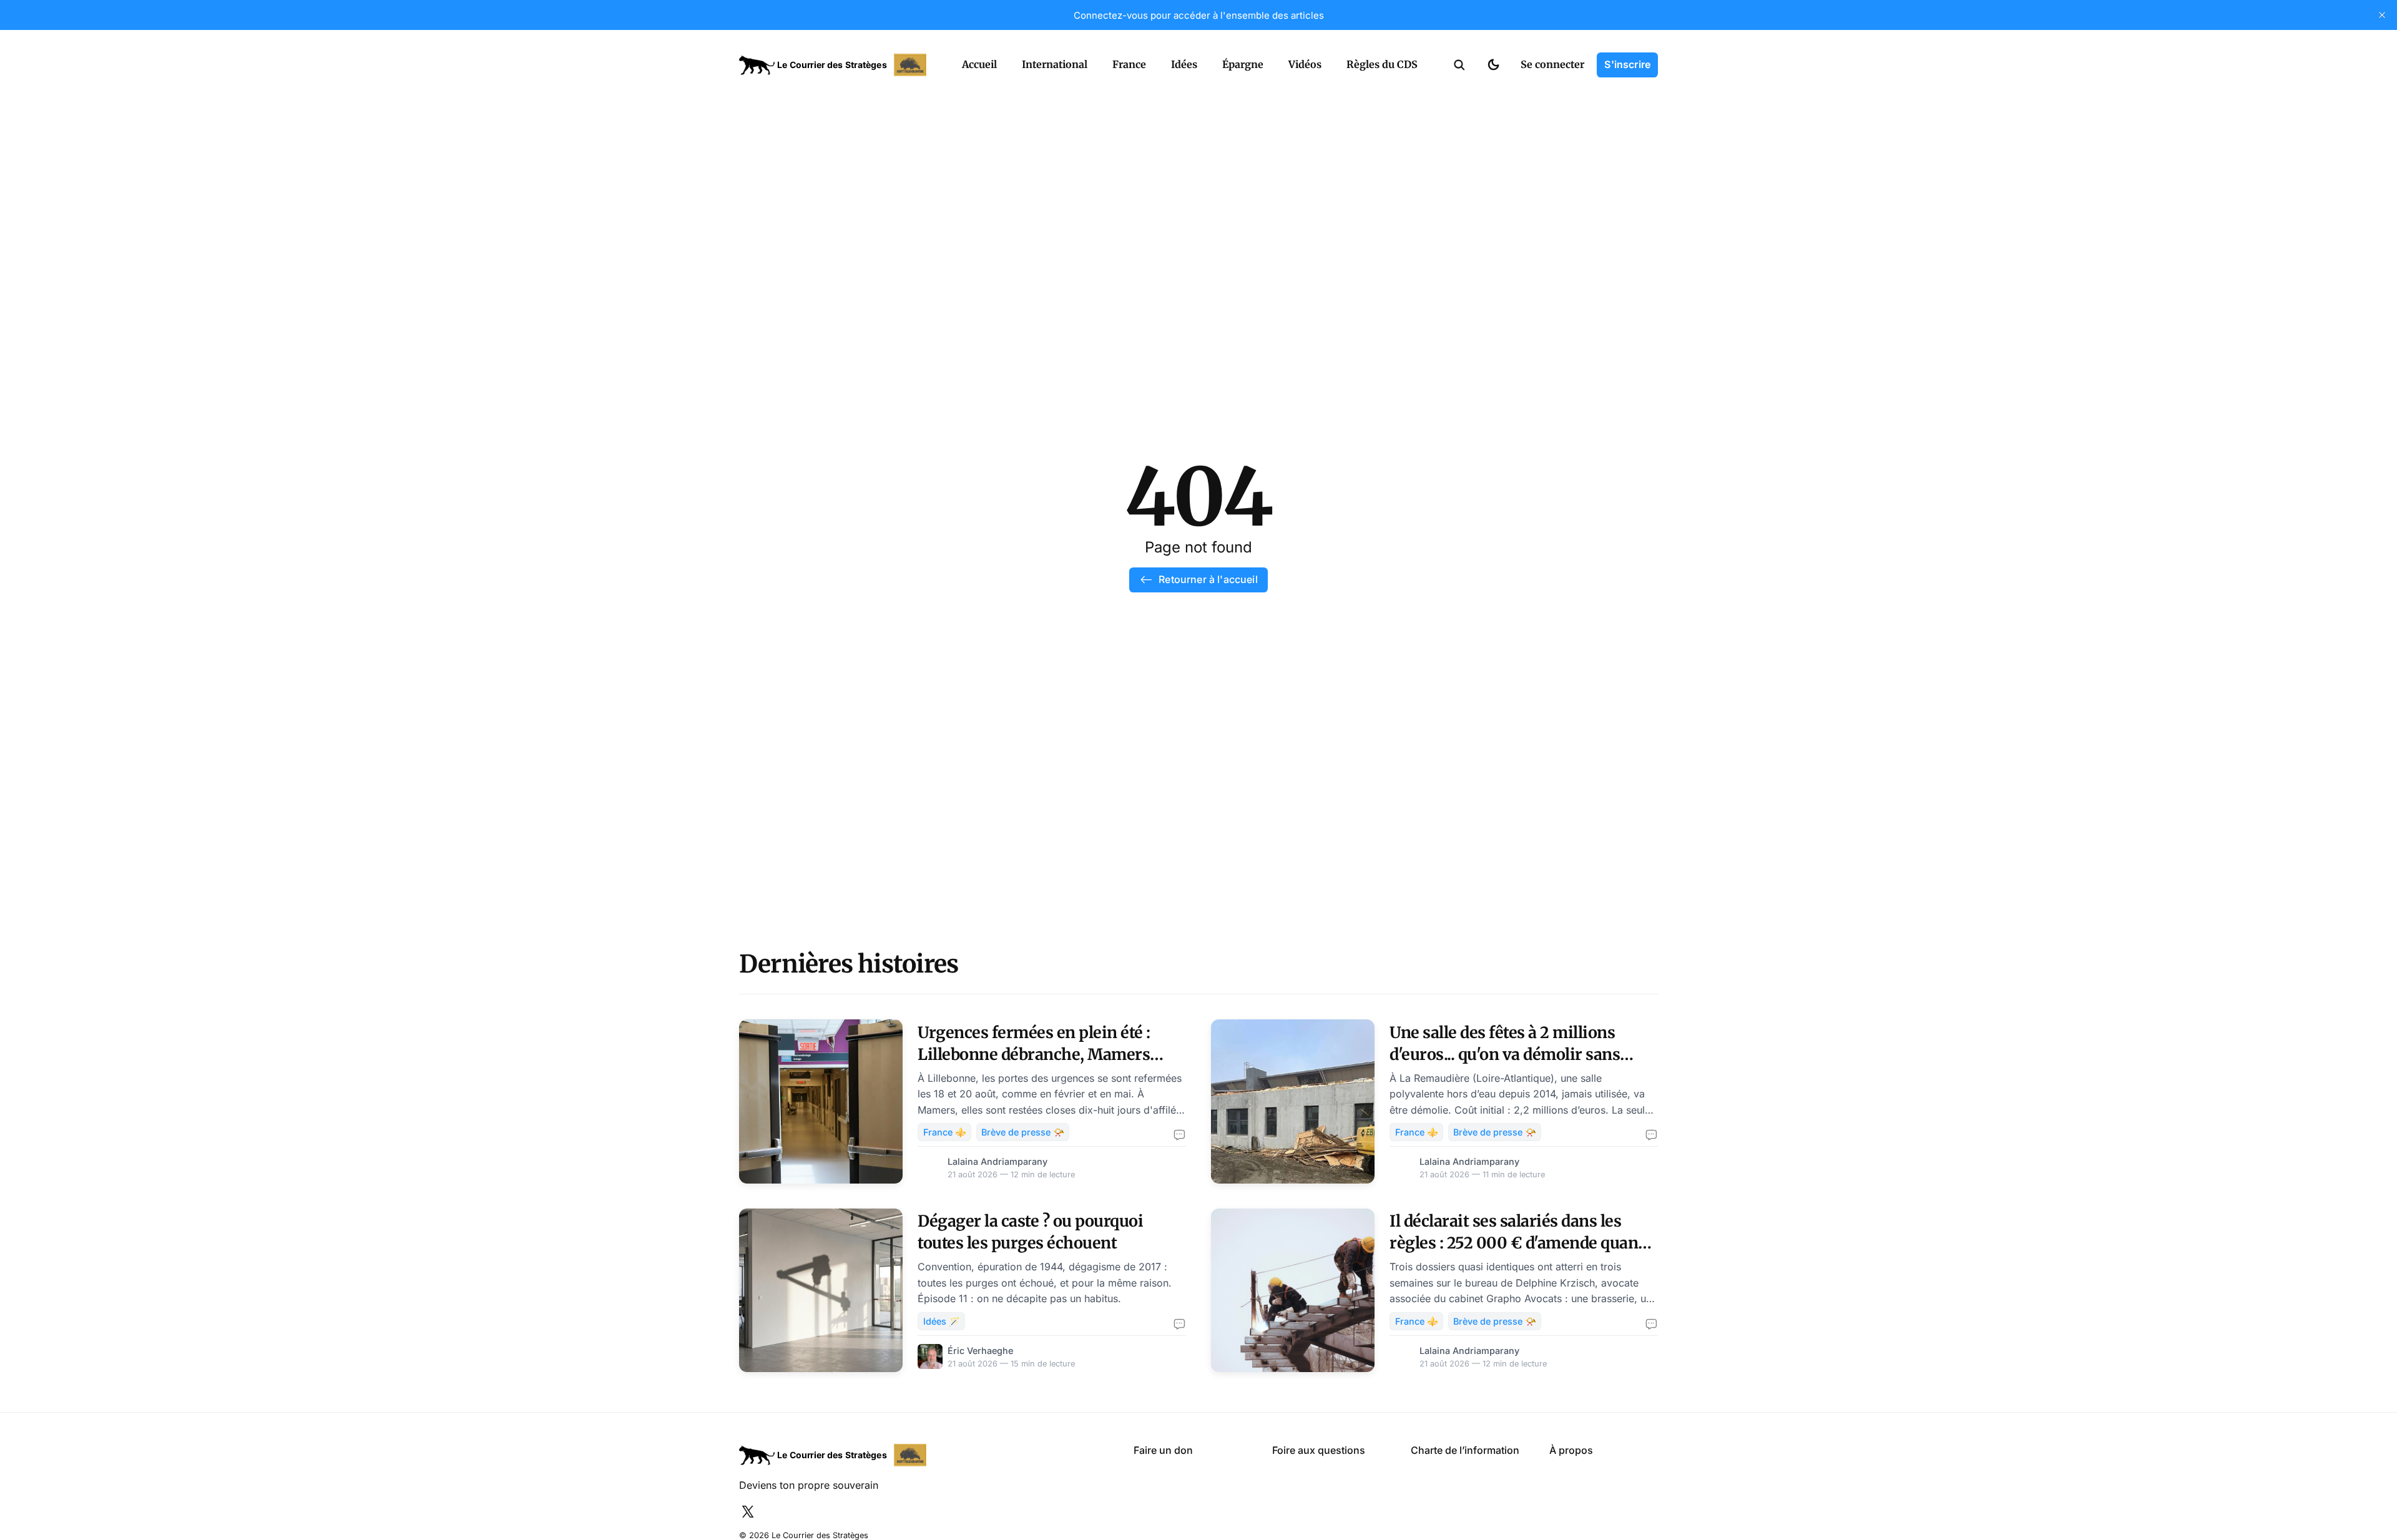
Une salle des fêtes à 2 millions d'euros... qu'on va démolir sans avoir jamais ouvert (1505, 1054)
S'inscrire (1627, 64)
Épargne (1243, 64)
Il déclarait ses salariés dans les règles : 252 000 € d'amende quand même (1518, 1243)
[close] (2382, 15)
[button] (1459, 65)
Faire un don (1163, 1450)
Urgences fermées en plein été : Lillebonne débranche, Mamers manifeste (1034, 1054)
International (1055, 64)
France (1129, 64)
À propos (1571, 1450)
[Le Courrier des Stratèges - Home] (837, 65)
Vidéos (1305, 64)
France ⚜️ (945, 1132)
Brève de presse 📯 (1023, 1132)
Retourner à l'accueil (1208, 579)
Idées (1184, 64)
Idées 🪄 (942, 1321)
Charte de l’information (1465, 1450)
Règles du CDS (1382, 64)
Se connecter (1552, 64)
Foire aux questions (1319, 1450)
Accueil (979, 64)
